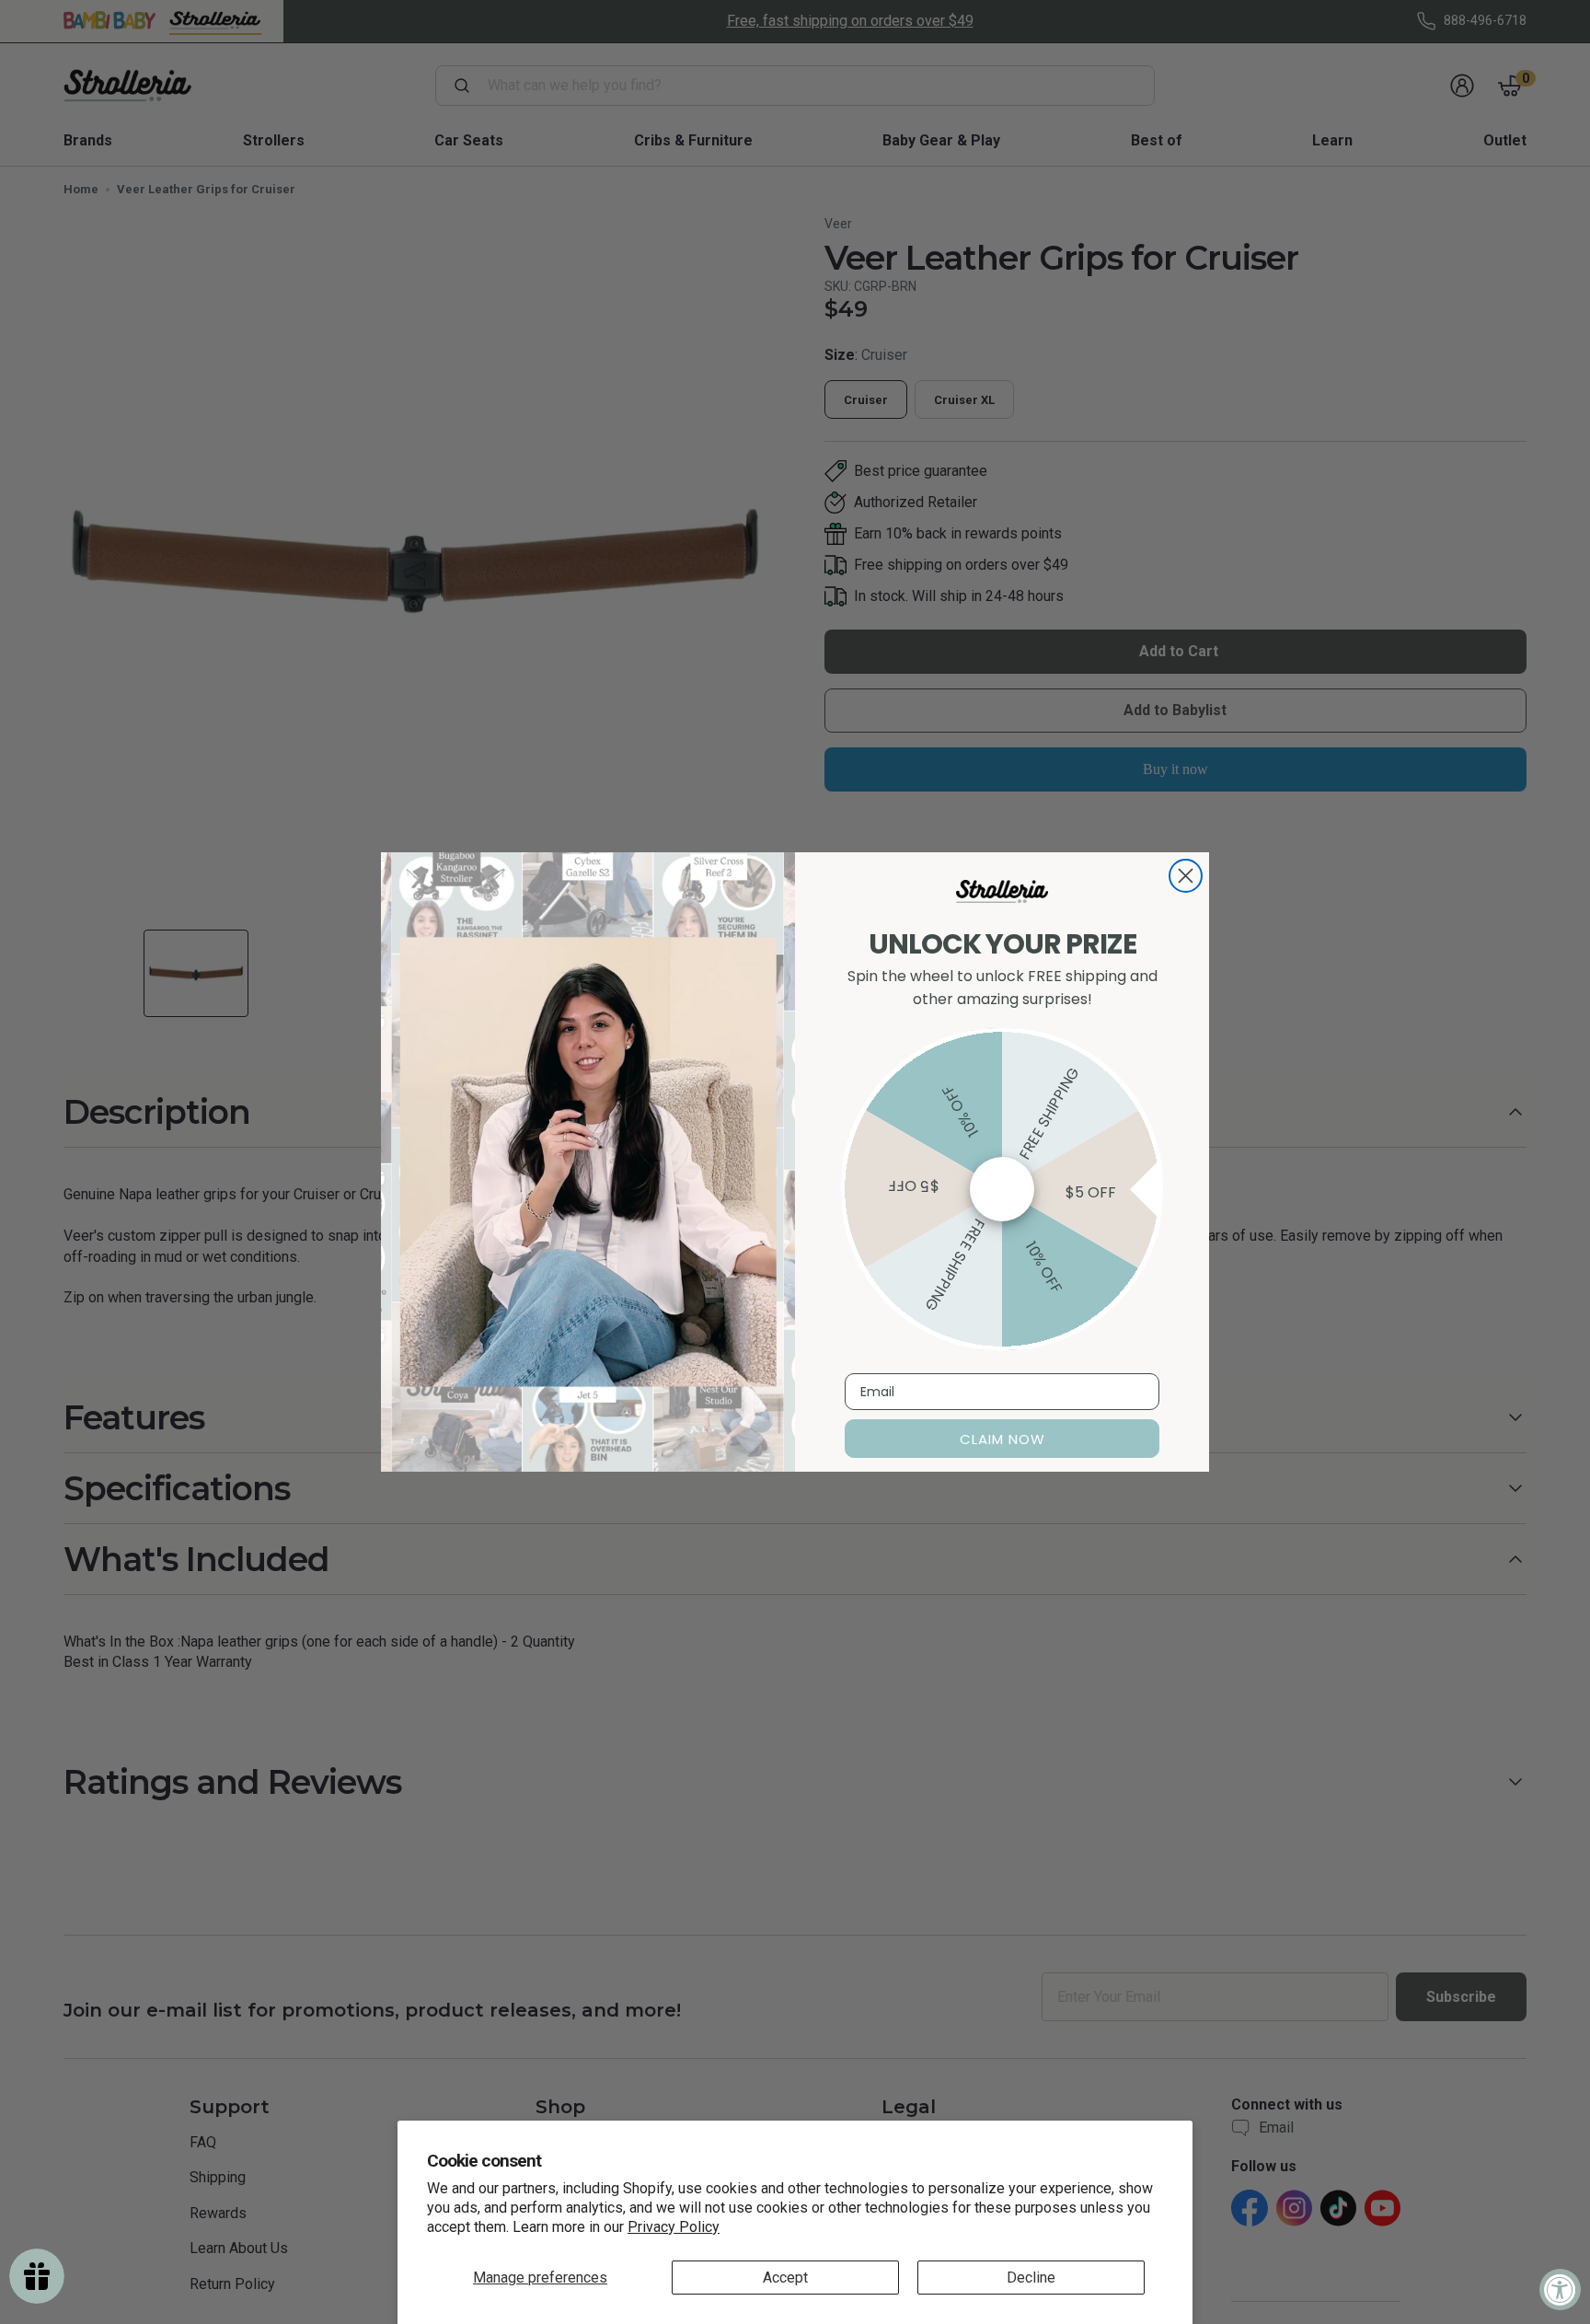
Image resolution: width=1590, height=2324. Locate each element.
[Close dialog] (1186, 876)
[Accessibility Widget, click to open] (1560, 2289)
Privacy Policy (674, 2227)
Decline (1031, 2278)
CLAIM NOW (1002, 1439)
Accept (785, 2278)
